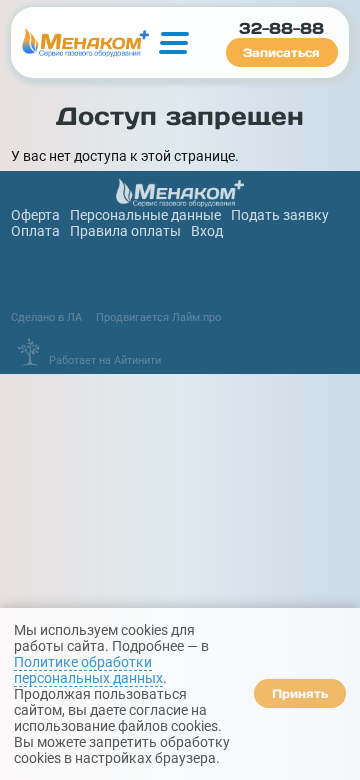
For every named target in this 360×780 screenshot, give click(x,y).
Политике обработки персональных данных (88, 670)
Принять (300, 693)
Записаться (281, 52)
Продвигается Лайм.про (158, 317)
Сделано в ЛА (46, 317)
